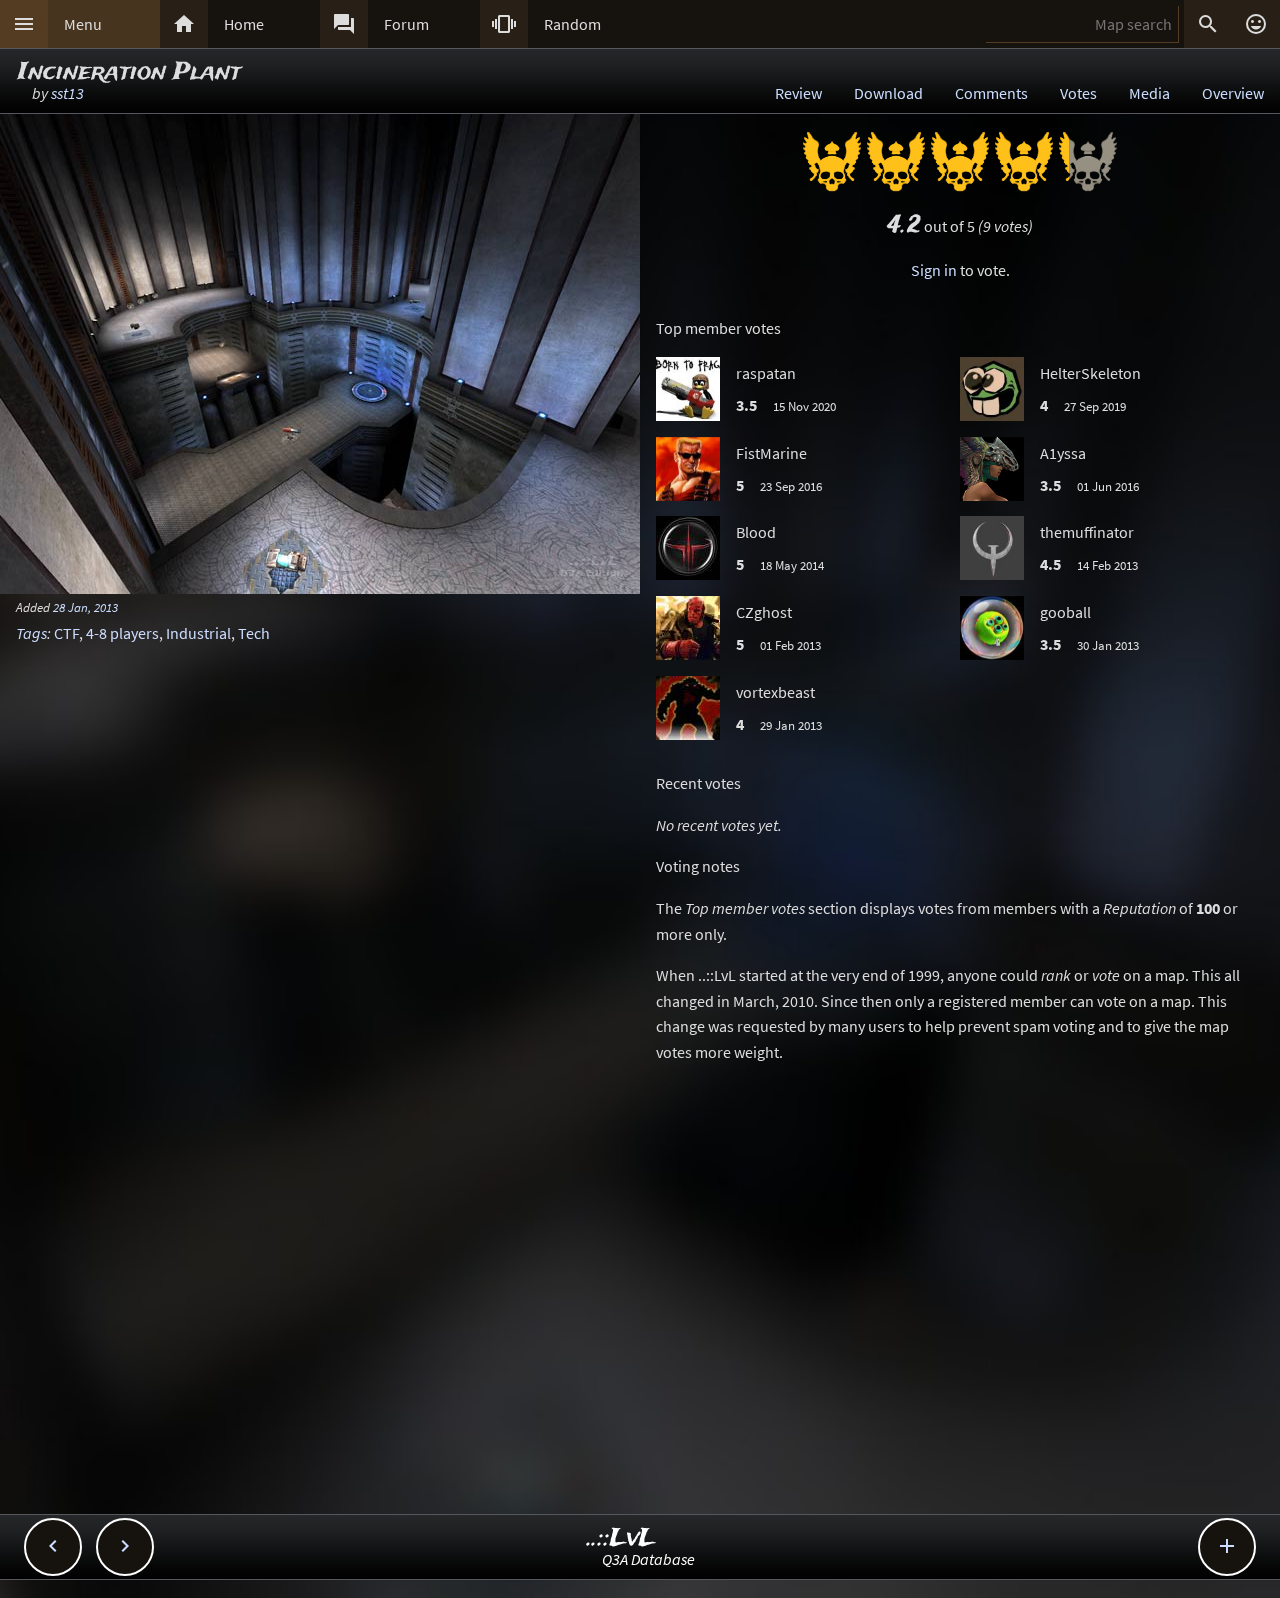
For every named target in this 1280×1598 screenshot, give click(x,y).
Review (798, 93)
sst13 (67, 93)
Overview (1233, 93)
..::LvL (621, 1538)
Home (244, 24)
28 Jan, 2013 (85, 607)
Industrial (198, 633)
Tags (31, 633)
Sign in (934, 270)
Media (1149, 93)
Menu (83, 24)
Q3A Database (648, 1559)
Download (888, 93)
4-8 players (122, 633)
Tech (254, 633)
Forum (406, 24)
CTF (66, 633)
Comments (991, 93)
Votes (1078, 93)
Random (572, 24)
